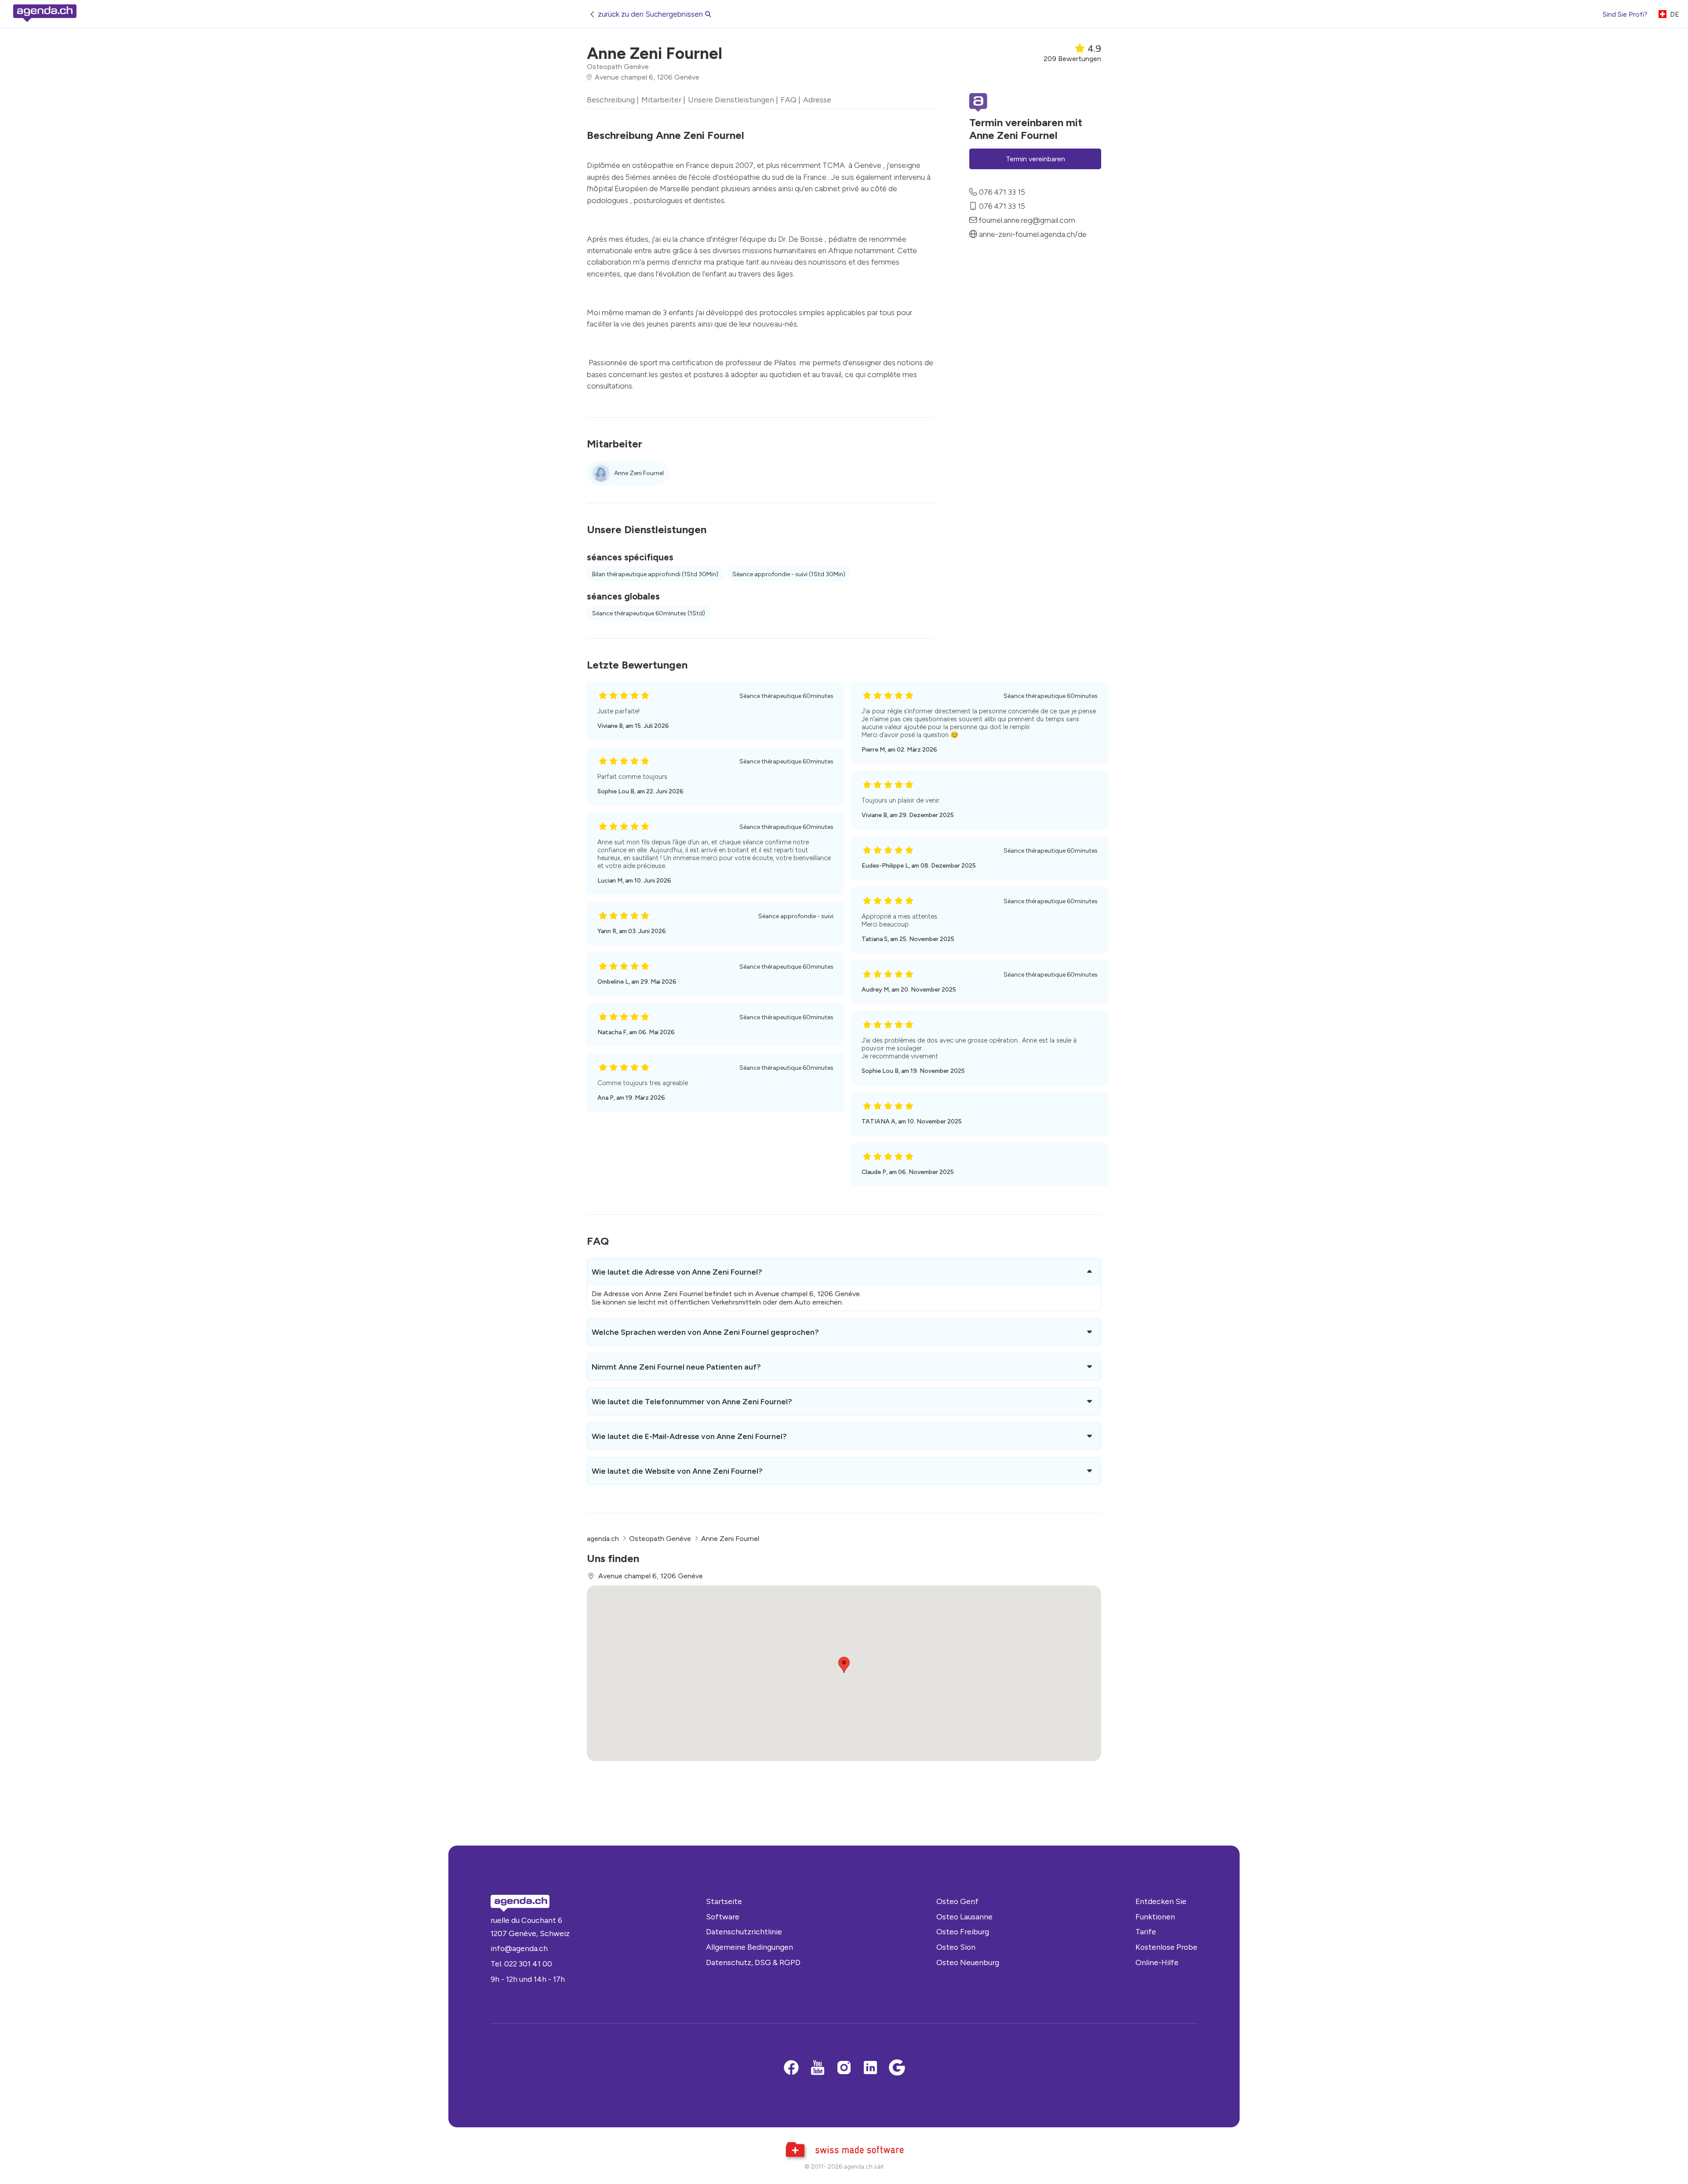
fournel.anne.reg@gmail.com (1027, 220)
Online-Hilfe (1157, 1962)
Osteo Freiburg (963, 1931)
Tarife (1146, 1931)
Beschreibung (611, 100)
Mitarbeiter (661, 100)
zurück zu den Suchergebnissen (650, 14)
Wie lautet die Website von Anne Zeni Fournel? (677, 1471)
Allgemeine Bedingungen (749, 1947)
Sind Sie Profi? (1625, 14)
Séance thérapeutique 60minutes (649, 613)
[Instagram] (844, 2068)
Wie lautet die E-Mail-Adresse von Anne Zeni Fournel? (689, 1436)
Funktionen (1155, 1917)
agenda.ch (603, 1539)
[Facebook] (791, 2068)
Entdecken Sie (1161, 1901)
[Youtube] (818, 2068)
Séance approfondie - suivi (789, 574)
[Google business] (897, 2068)
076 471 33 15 (1002, 192)
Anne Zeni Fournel (639, 473)
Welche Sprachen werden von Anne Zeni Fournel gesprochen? (705, 1332)
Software (723, 1917)
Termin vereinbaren (1035, 159)
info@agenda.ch (519, 1948)
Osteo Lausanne (964, 1917)
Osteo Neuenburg (968, 1962)
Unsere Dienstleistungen (731, 100)
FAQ (789, 100)
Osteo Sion (956, 1947)
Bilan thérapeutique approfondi (655, 574)
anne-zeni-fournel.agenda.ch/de (1033, 234)
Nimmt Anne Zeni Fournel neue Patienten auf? (676, 1367)
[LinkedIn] (870, 2068)
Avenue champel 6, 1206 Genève (647, 77)
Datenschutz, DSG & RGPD (753, 1962)
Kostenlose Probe (1166, 1947)
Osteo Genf (957, 1901)
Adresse (817, 100)
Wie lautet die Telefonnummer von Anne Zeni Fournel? (692, 1401)
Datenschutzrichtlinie (744, 1931)
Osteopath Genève (618, 67)
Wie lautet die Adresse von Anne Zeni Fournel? (677, 1272)
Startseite (724, 1901)
